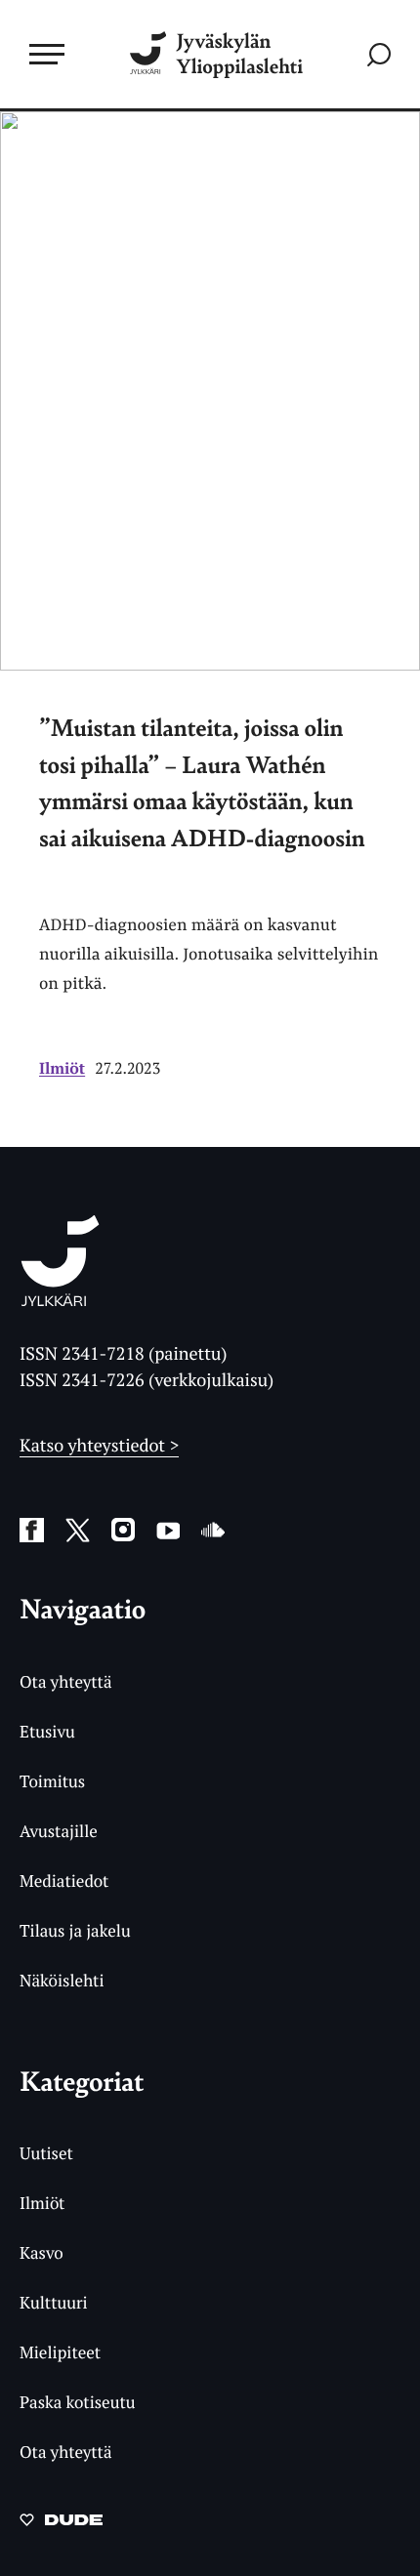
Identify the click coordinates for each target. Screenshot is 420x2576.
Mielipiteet (60, 2352)
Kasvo (42, 2252)
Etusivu (47, 1731)
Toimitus (52, 1781)
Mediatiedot (64, 1881)
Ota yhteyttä (66, 1681)
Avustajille (59, 1831)
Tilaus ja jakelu (75, 1930)
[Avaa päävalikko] (47, 54)
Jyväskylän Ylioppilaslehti (239, 54)
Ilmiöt (62, 1068)
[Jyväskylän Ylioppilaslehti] (60, 1300)
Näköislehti (62, 1980)
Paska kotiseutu (78, 2402)
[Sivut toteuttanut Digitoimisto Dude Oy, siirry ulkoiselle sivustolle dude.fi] (61, 2525)
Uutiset (46, 2153)
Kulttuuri (54, 2302)
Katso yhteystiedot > (99, 1446)
